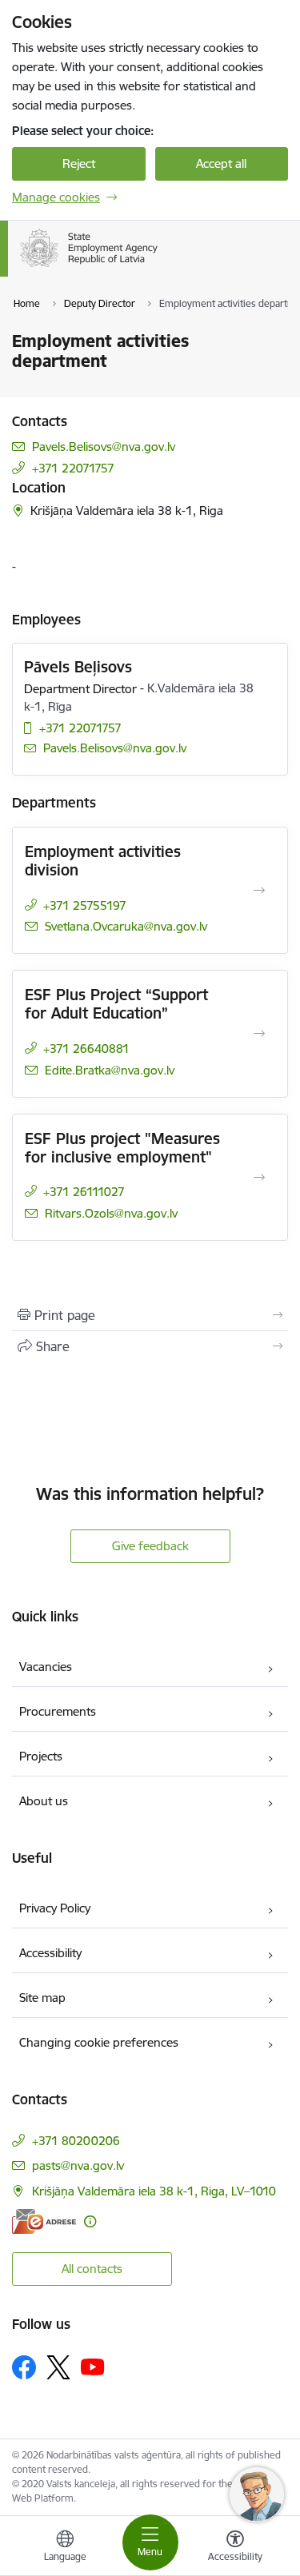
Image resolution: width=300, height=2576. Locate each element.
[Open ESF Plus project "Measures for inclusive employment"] (259, 1178)
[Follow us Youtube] (93, 2367)
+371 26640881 (86, 1049)
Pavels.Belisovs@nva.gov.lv (104, 447)
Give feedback (150, 1546)
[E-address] (44, 2221)
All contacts (92, 2269)
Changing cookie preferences (99, 2042)
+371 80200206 (76, 2141)
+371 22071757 (73, 468)
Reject (79, 163)
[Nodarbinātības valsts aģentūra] (158, 267)
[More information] (90, 2221)
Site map (42, 1998)
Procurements (58, 1711)
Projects (41, 1756)
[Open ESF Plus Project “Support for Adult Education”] (259, 1034)
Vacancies (46, 1667)
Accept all (221, 163)
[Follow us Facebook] (24, 2367)
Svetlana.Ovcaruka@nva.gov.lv (126, 926)
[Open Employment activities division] (259, 891)
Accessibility (50, 1953)
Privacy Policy (55, 1908)
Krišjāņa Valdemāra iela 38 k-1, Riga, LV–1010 (154, 2191)
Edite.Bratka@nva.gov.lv (110, 1070)
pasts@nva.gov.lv (78, 2165)
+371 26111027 (84, 1192)
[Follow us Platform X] (58, 2367)
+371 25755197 (85, 905)
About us (44, 1801)
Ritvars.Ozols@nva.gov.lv (111, 1213)
